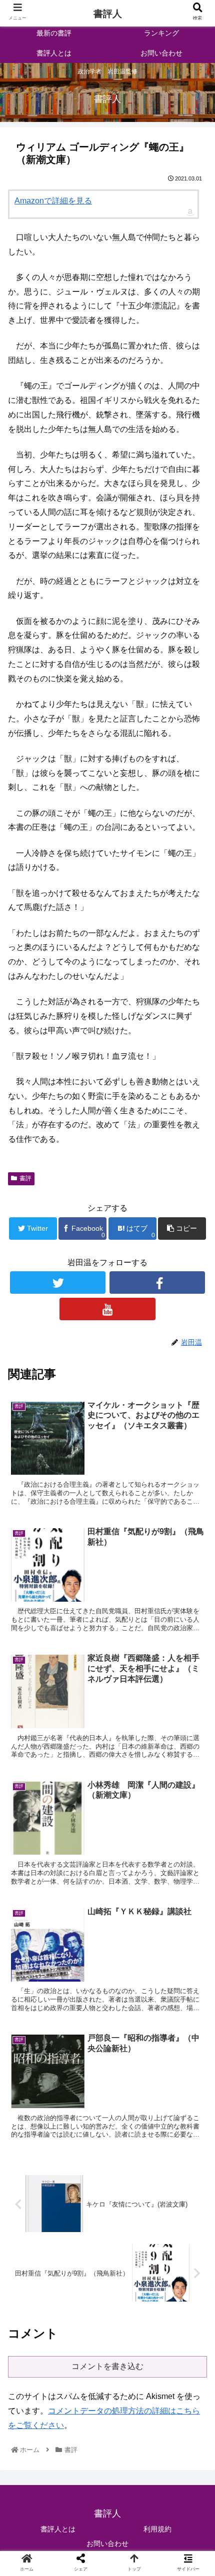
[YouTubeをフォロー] (107, 1309)
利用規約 (157, 2529)
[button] (194, 1495)
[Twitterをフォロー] (58, 1283)
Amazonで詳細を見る (53, 201)
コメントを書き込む (107, 2366)
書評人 (108, 14)
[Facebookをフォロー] (157, 1283)
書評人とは (58, 2529)
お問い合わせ (107, 2544)
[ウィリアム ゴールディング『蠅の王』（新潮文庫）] (132, 1985)
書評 (25, 1178)
